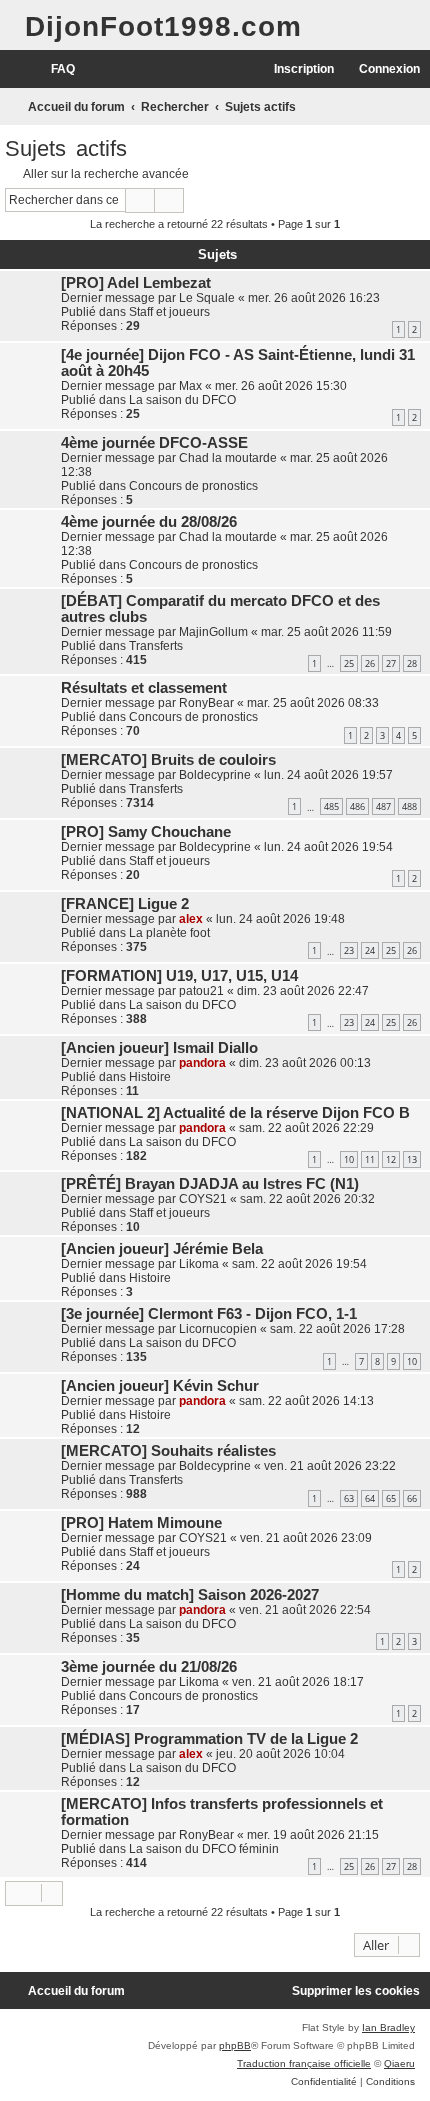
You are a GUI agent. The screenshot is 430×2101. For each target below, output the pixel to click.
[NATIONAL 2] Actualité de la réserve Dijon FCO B (235, 1113)
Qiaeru (399, 2063)
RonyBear (206, 703)
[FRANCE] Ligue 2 (125, 904)
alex (191, 919)
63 (349, 1498)
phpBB (235, 2045)
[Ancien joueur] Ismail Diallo (159, 1048)
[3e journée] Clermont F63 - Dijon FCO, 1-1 (209, 1314)
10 (349, 1159)
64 (370, 1498)
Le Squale (207, 298)
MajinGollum (213, 632)
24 (370, 950)
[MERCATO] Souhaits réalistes (168, 1451)
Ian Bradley (388, 2027)
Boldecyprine (215, 775)
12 (391, 1159)
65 (391, 1498)
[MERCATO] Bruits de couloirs (168, 760)
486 (357, 806)
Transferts (156, 646)
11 (370, 1159)
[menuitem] (54, 69)
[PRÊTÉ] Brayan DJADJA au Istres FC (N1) (210, 1184)
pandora (202, 1063)
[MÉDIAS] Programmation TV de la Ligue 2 (209, 1739)
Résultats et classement (144, 688)
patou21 (201, 991)
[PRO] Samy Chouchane (146, 832)
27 (391, 663)
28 (412, 663)
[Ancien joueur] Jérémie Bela (162, 1249)
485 (331, 806)
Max (190, 386)
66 (412, 1498)
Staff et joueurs (169, 312)
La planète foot (169, 933)
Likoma (199, 1264)
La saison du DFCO (182, 400)
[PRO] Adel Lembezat (136, 283)
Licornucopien (218, 1329)
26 (370, 663)
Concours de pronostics (193, 486)
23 (349, 950)
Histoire (150, 1077)
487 (383, 806)
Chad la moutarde (228, 458)
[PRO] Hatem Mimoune (141, 1523)
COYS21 (203, 1199)
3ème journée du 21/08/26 (149, 1667)
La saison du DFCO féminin (204, 1849)
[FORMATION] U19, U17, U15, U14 (179, 976)
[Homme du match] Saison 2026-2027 (190, 1595)
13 (412, 1159)
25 (349, 663)
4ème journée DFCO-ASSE (154, 443)
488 (409, 806)
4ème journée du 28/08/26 (149, 522)
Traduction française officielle (304, 2063)
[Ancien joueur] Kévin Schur (160, 1386)
